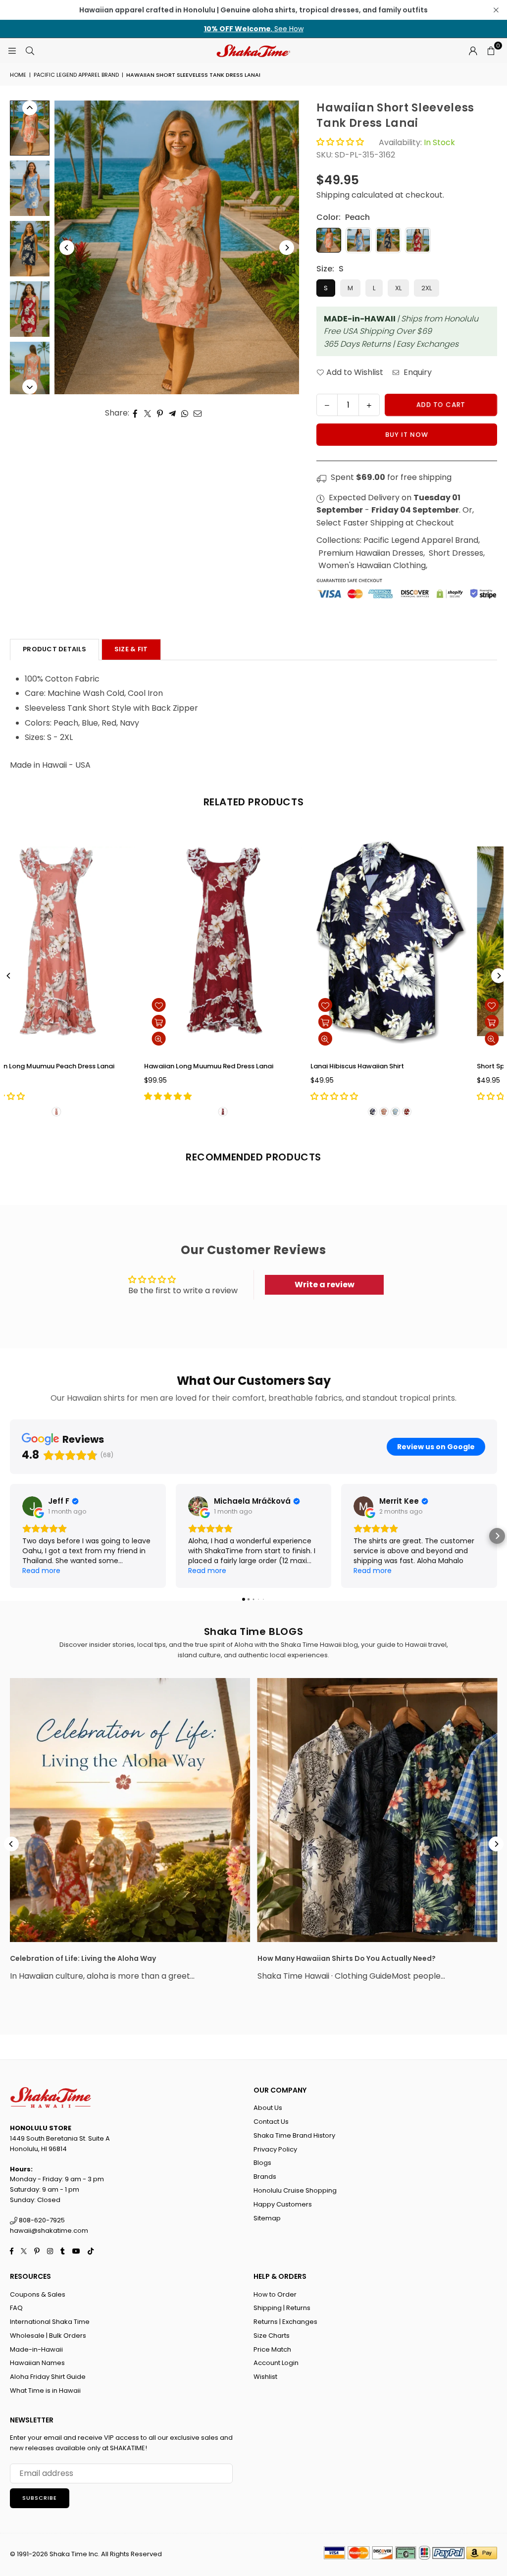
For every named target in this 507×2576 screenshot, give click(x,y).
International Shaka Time (50, 2322)
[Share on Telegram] (173, 413)
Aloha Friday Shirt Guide (48, 2377)
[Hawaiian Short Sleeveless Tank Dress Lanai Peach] (30, 128)
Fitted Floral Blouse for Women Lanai (401, 1066)
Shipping (333, 195)
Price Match (272, 2349)
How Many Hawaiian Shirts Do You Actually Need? (347, 1958)
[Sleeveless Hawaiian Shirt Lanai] (87, 941)
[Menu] (12, 50)
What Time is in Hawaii (45, 2391)
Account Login (276, 2363)
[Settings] (473, 51)
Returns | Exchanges (285, 2322)
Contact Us (271, 2122)
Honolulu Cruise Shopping (295, 2190)
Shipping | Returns (282, 2308)
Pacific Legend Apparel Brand (76, 75)
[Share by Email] (198, 413)
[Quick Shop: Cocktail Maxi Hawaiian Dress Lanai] (189, 1022)
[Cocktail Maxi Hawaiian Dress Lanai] (253, 941)
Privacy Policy (275, 2149)
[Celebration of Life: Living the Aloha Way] (130, 1810)
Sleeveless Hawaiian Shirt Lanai (58, 1066)
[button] (491, 51)
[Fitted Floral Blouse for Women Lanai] (420, 941)
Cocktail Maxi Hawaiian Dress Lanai (231, 1066)
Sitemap (267, 2218)
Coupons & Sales (38, 2294)
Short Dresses (456, 553)
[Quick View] (189, 1039)
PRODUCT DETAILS (54, 649)
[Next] (287, 248)
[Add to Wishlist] (189, 1005)
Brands (265, 2177)
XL (398, 288)
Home (18, 75)
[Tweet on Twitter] (148, 413)
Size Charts (272, 2336)
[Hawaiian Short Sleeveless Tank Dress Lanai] (30, 369)
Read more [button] (41, 1571)
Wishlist (265, 2377)
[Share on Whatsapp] (185, 413)
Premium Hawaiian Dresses (371, 553)
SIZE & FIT (131, 649)
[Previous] (67, 248)
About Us (268, 2108)
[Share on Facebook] (135, 413)
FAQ (16, 2308)
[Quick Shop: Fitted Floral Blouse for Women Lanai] (356, 1022)
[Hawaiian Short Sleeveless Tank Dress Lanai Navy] (30, 249)
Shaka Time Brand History (294, 2135)
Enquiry (417, 372)
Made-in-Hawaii (36, 2349)
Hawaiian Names (37, 2363)
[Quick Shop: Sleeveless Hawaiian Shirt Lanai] (23, 1022)
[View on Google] (32, 1506)
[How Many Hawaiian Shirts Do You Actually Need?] (378, 1810)
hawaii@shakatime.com (49, 2231)
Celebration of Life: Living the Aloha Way (83, 1958)
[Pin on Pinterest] (160, 413)
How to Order (275, 2294)
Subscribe (40, 2498)
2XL (427, 288)
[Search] (30, 50)
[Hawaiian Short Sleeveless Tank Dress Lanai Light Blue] (30, 188)
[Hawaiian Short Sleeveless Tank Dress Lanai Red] (30, 309)
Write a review (325, 1285)
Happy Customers (283, 2204)
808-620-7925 (41, 2220)
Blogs (262, 2163)
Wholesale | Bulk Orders (48, 2336)
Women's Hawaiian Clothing (372, 565)
